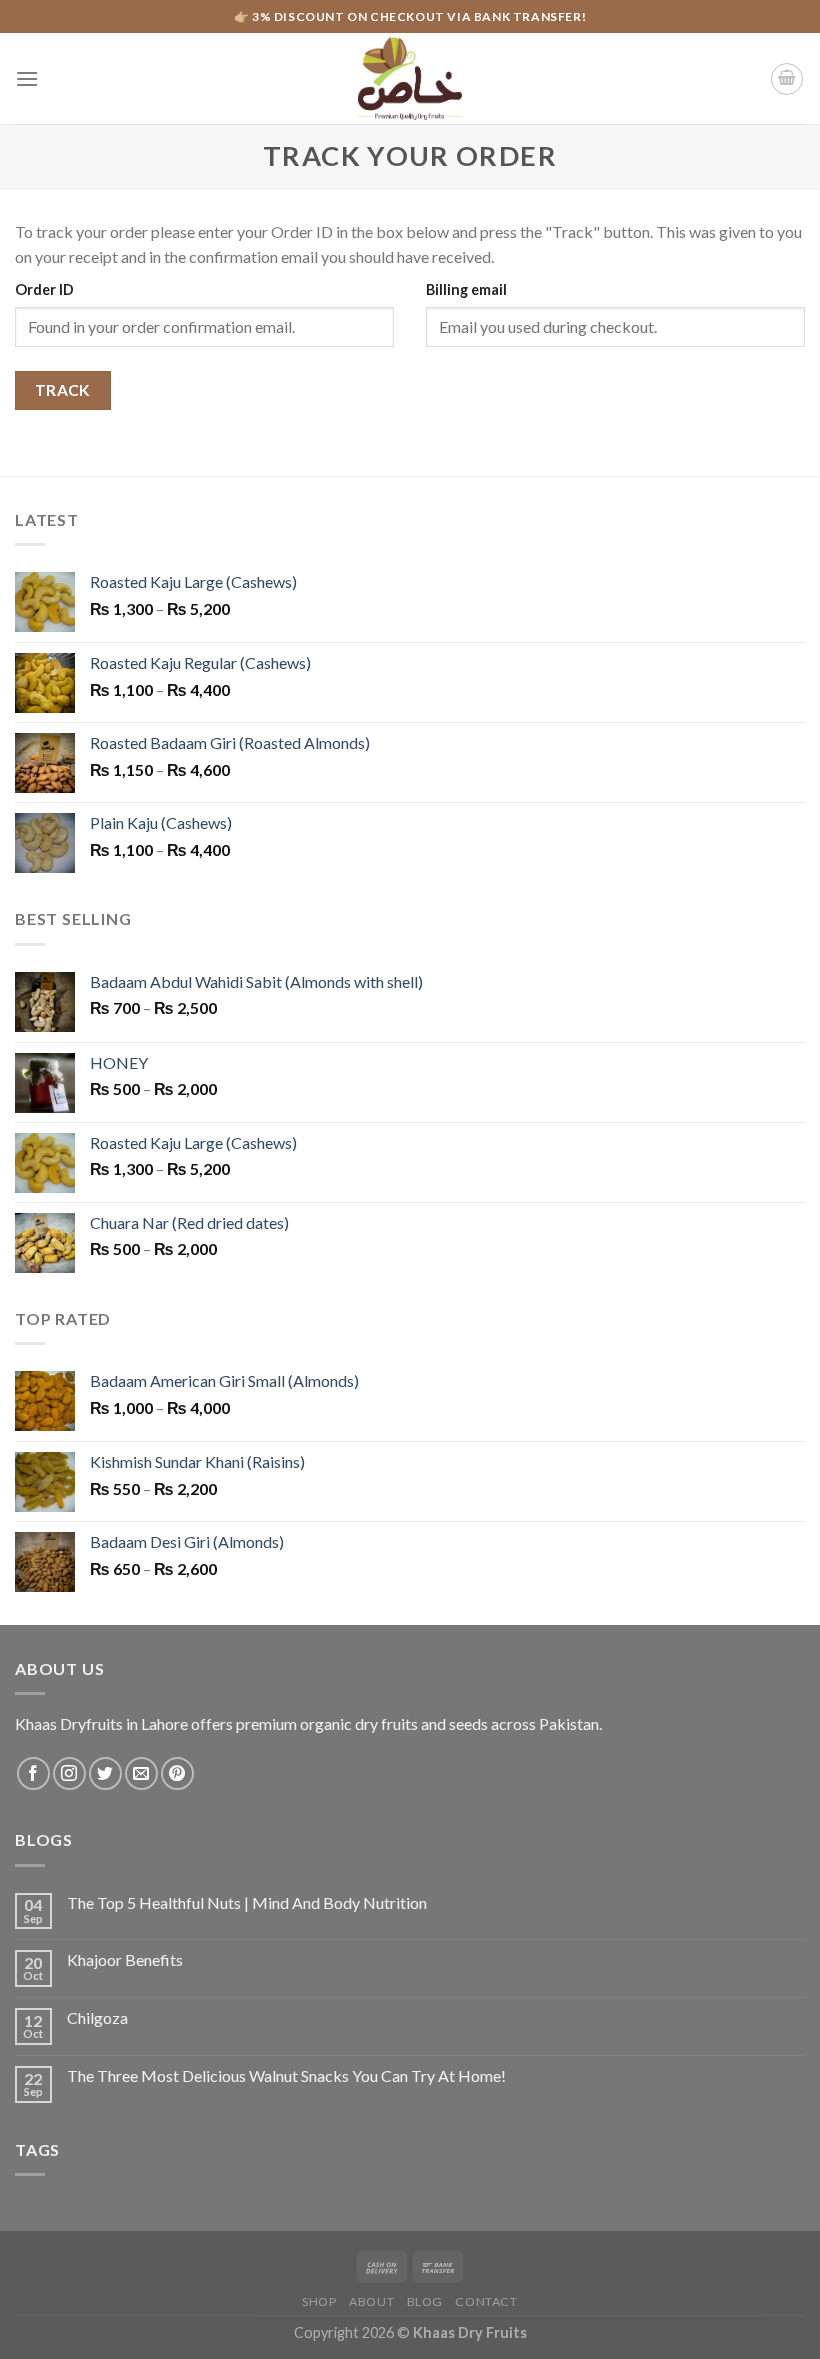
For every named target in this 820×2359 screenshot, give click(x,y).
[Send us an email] (141, 1773)
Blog (425, 2301)
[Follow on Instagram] (69, 1773)
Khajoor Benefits (125, 1959)
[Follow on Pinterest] (177, 1773)
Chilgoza (97, 2017)
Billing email (466, 289)
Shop (319, 2301)
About (371, 2301)
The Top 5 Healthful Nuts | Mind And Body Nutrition (247, 1902)
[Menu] (27, 78)
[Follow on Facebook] (33, 1773)
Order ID (44, 289)
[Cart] (787, 79)
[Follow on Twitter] (105, 1773)
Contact (486, 2301)
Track (63, 390)
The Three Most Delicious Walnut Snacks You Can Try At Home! (286, 2075)
